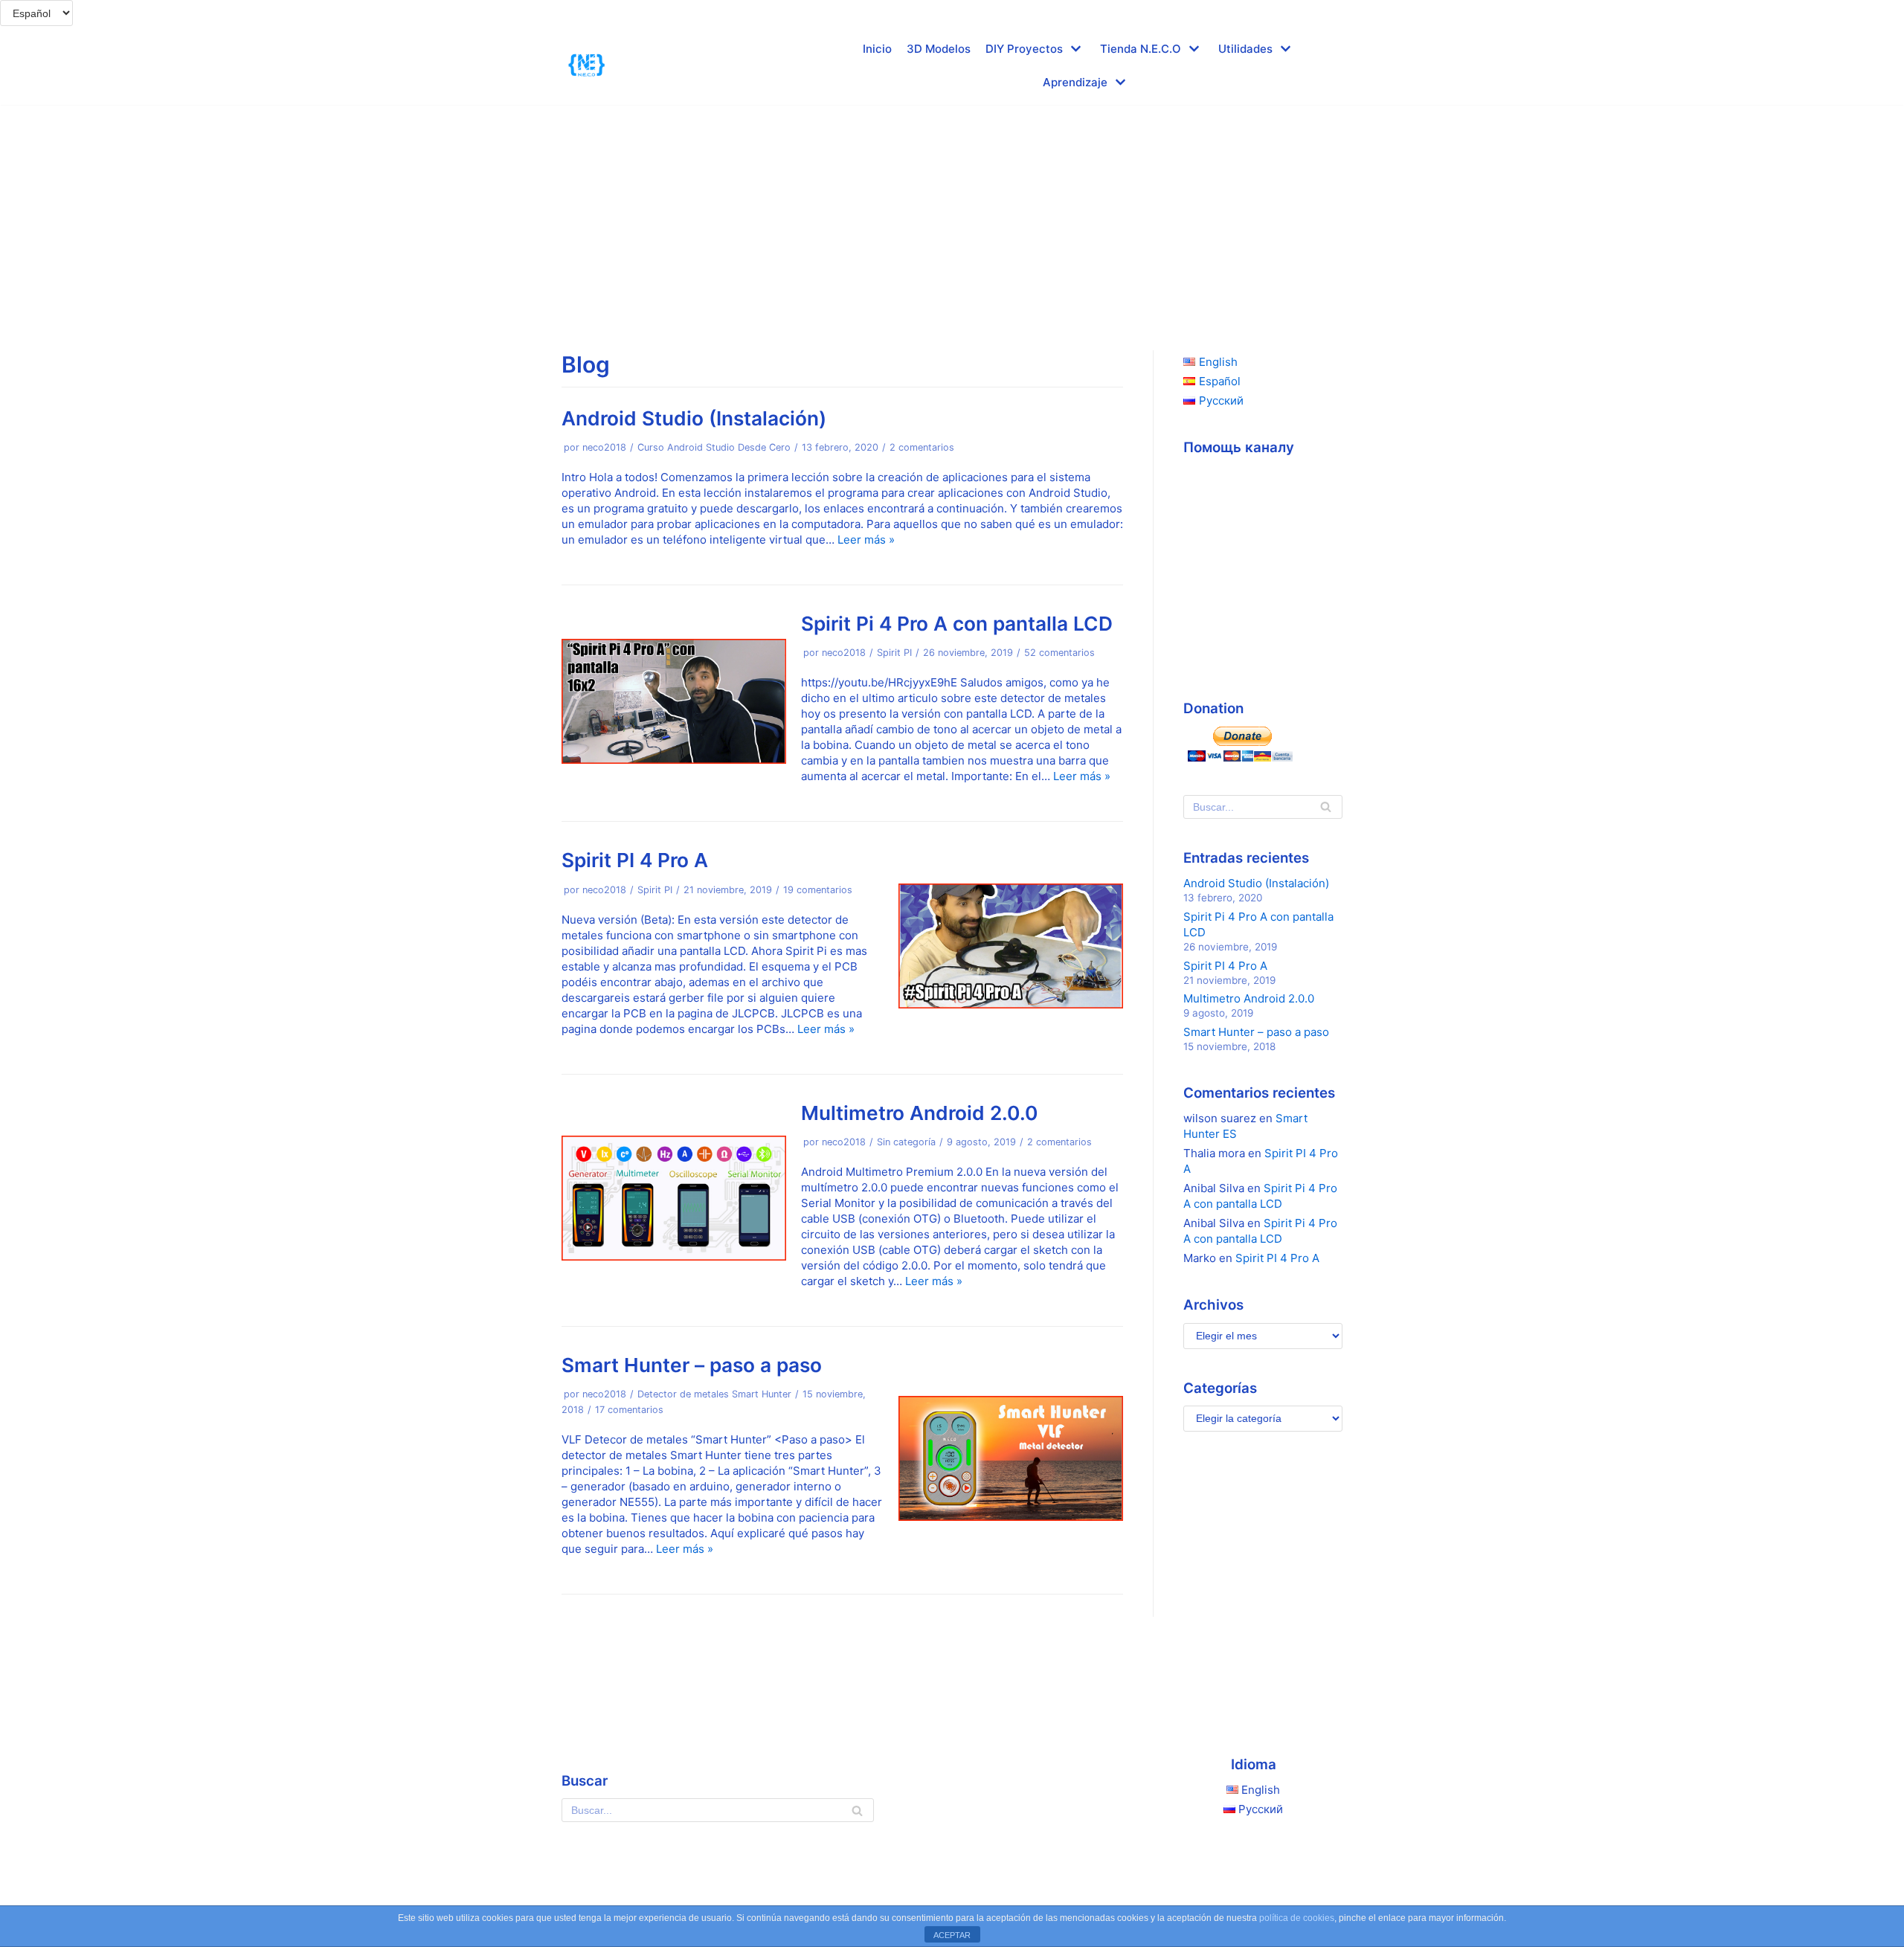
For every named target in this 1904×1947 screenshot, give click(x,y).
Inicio (877, 49)
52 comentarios (1059, 653)
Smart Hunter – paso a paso (692, 1365)
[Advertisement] (952, 216)
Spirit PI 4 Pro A (635, 860)
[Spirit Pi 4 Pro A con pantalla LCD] (674, 760)
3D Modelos (939, 49)
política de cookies (1297, 1918)
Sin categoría (906, 1142)
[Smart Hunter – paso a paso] (1011, 1517)
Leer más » (866, 540)
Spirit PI (894, 653)
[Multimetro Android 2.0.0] (674, 1256)
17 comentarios (629, 1410)
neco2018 (604, 447)
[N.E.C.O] (587, 65)
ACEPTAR (952, 1935)
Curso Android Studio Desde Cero (714, 447)
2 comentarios (922, 447)
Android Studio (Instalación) (694, 418)
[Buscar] (1326, 807)
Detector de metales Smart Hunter (714, 1394)
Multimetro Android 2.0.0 (920, 1113)
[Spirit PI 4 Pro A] (1011, 1004)
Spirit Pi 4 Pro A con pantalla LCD (957, 624)
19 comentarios (818, 890)
